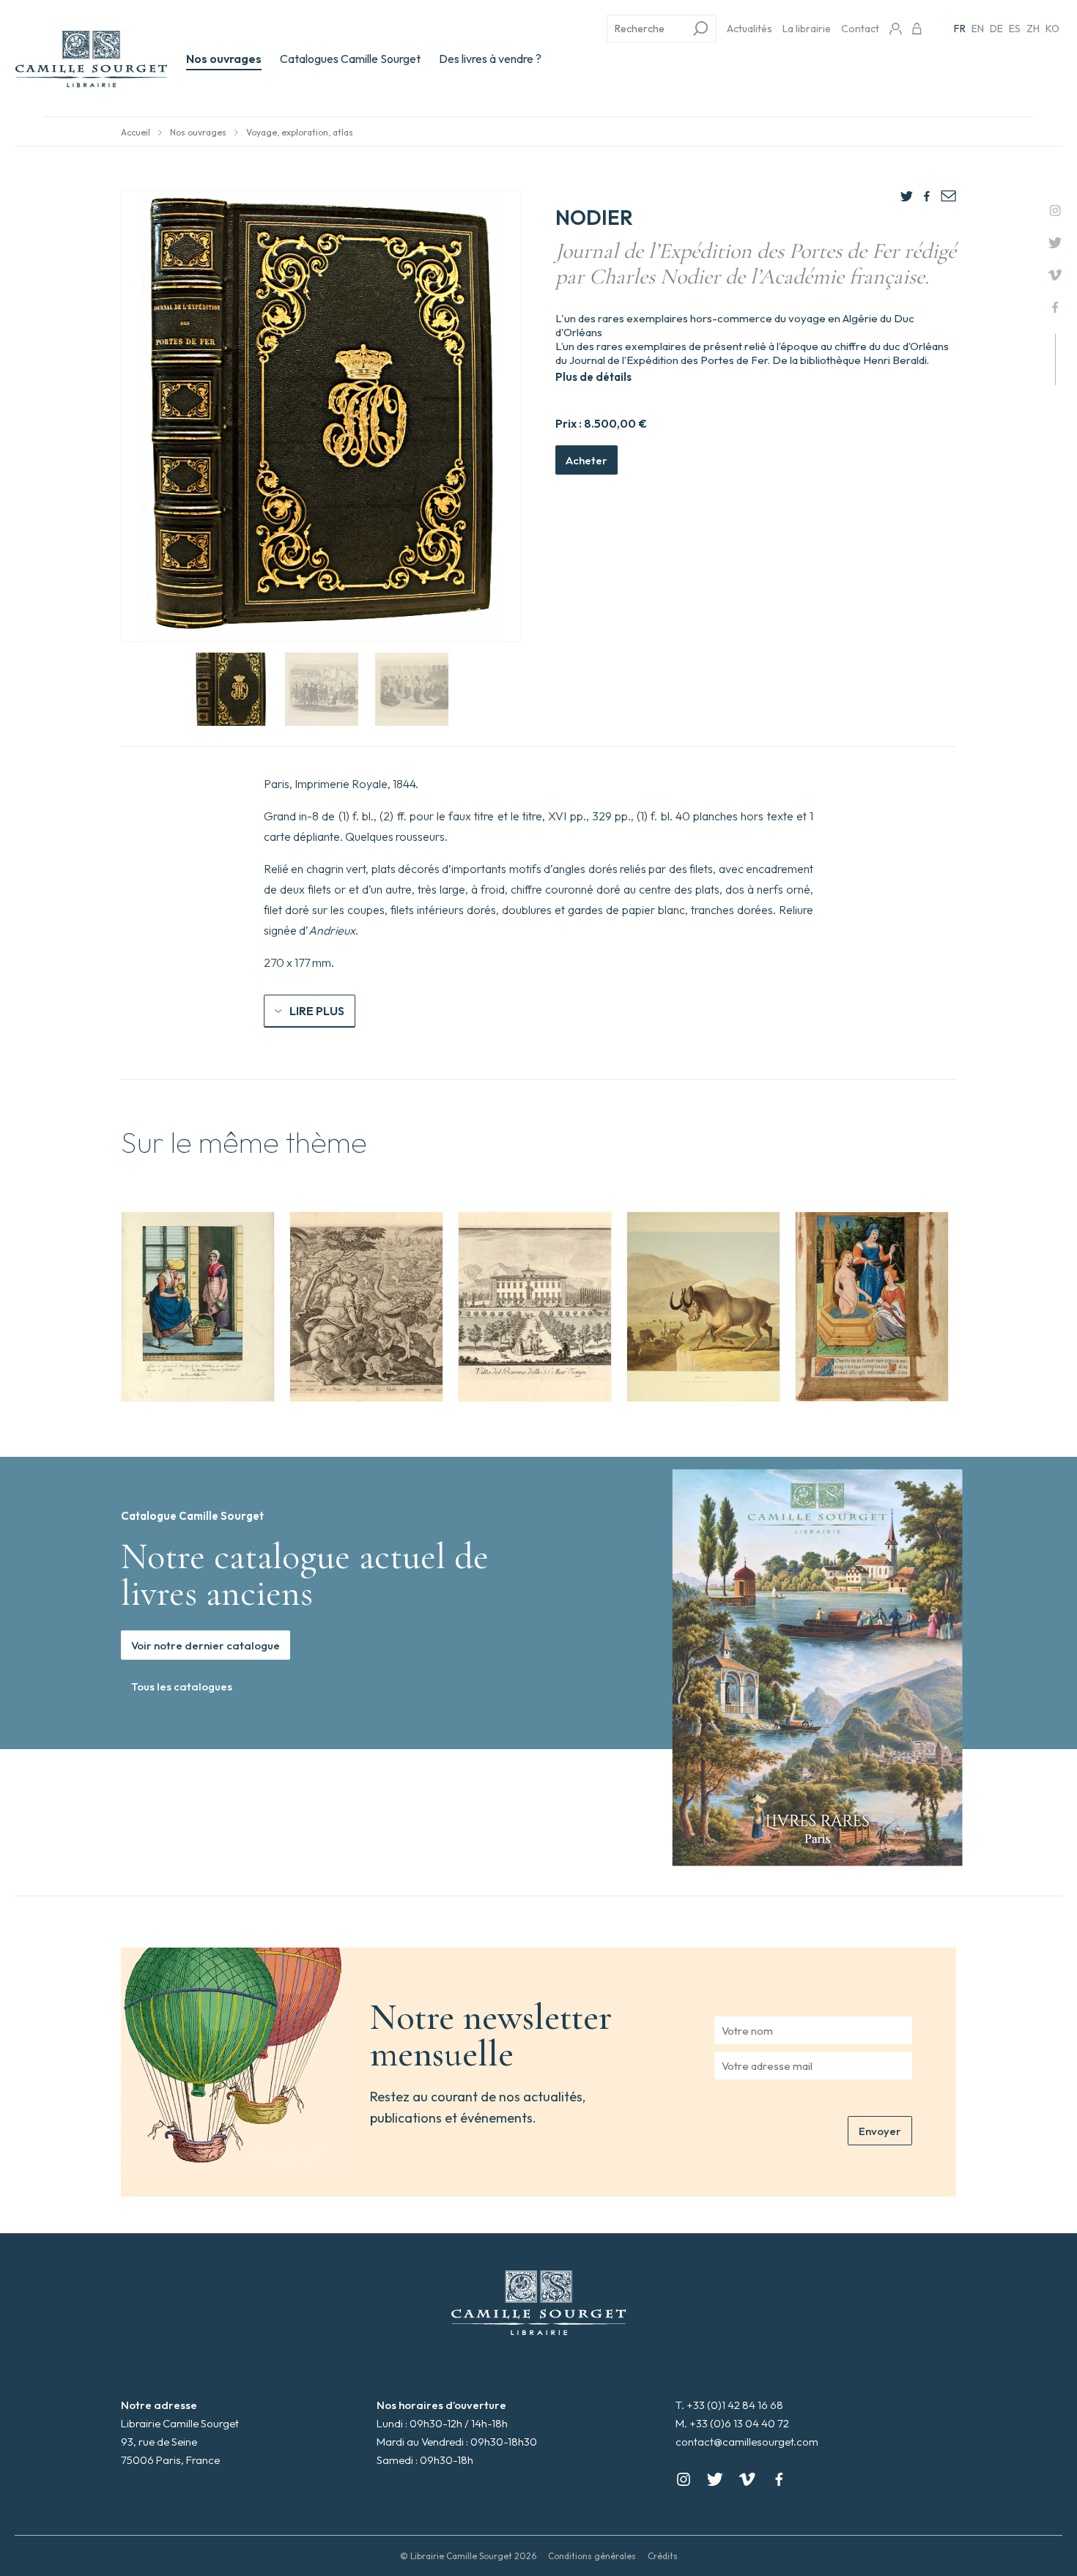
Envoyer (880, 2131)
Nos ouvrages (224, 59)
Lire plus (317, 1011)
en (978, 29)
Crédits (663, 2556)
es (1015, 29)
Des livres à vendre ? (490, 59)
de (996, 29)
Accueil (136, 132)
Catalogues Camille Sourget (350, 59)
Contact (860, 29)
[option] (198, 1307)
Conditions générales (592, 2556)
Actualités (750, 29)
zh (1033, 29)
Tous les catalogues (182, 1686)
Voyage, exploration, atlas (300, 132)
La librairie (807, 29)
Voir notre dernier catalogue (206, 1645)
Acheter (586, 460)
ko (1052, 29)
